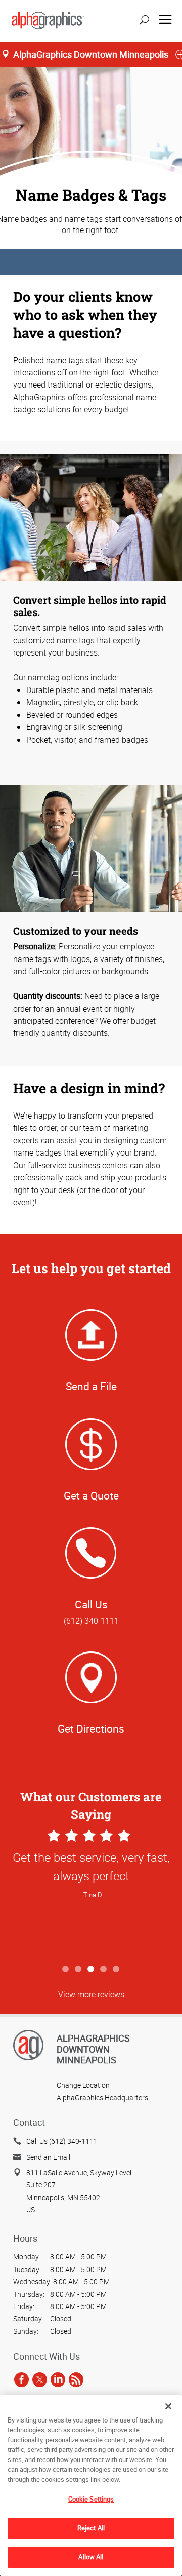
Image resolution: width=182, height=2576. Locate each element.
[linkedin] (58, 2379)
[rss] (76, 2379)
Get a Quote (91, 1495)
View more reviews (91, 1994)
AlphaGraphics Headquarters (102, 2098)
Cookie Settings (91, 2499)
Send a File (91, 1386)
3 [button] (91, 1969)
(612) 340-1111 (91, 1621)
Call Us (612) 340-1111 (62, 2141)
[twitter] (40, 2379)
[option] (91, 1893)
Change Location (83, 2085)
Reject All (91, 2528)
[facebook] (21, 2379)
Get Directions (91, 1728)
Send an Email (48, 2157)
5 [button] (117, 1969)
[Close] (168, 2406)
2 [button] (79, 1969)
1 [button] (66, 1969)
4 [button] (104, 1969)
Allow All (91, 2557)
